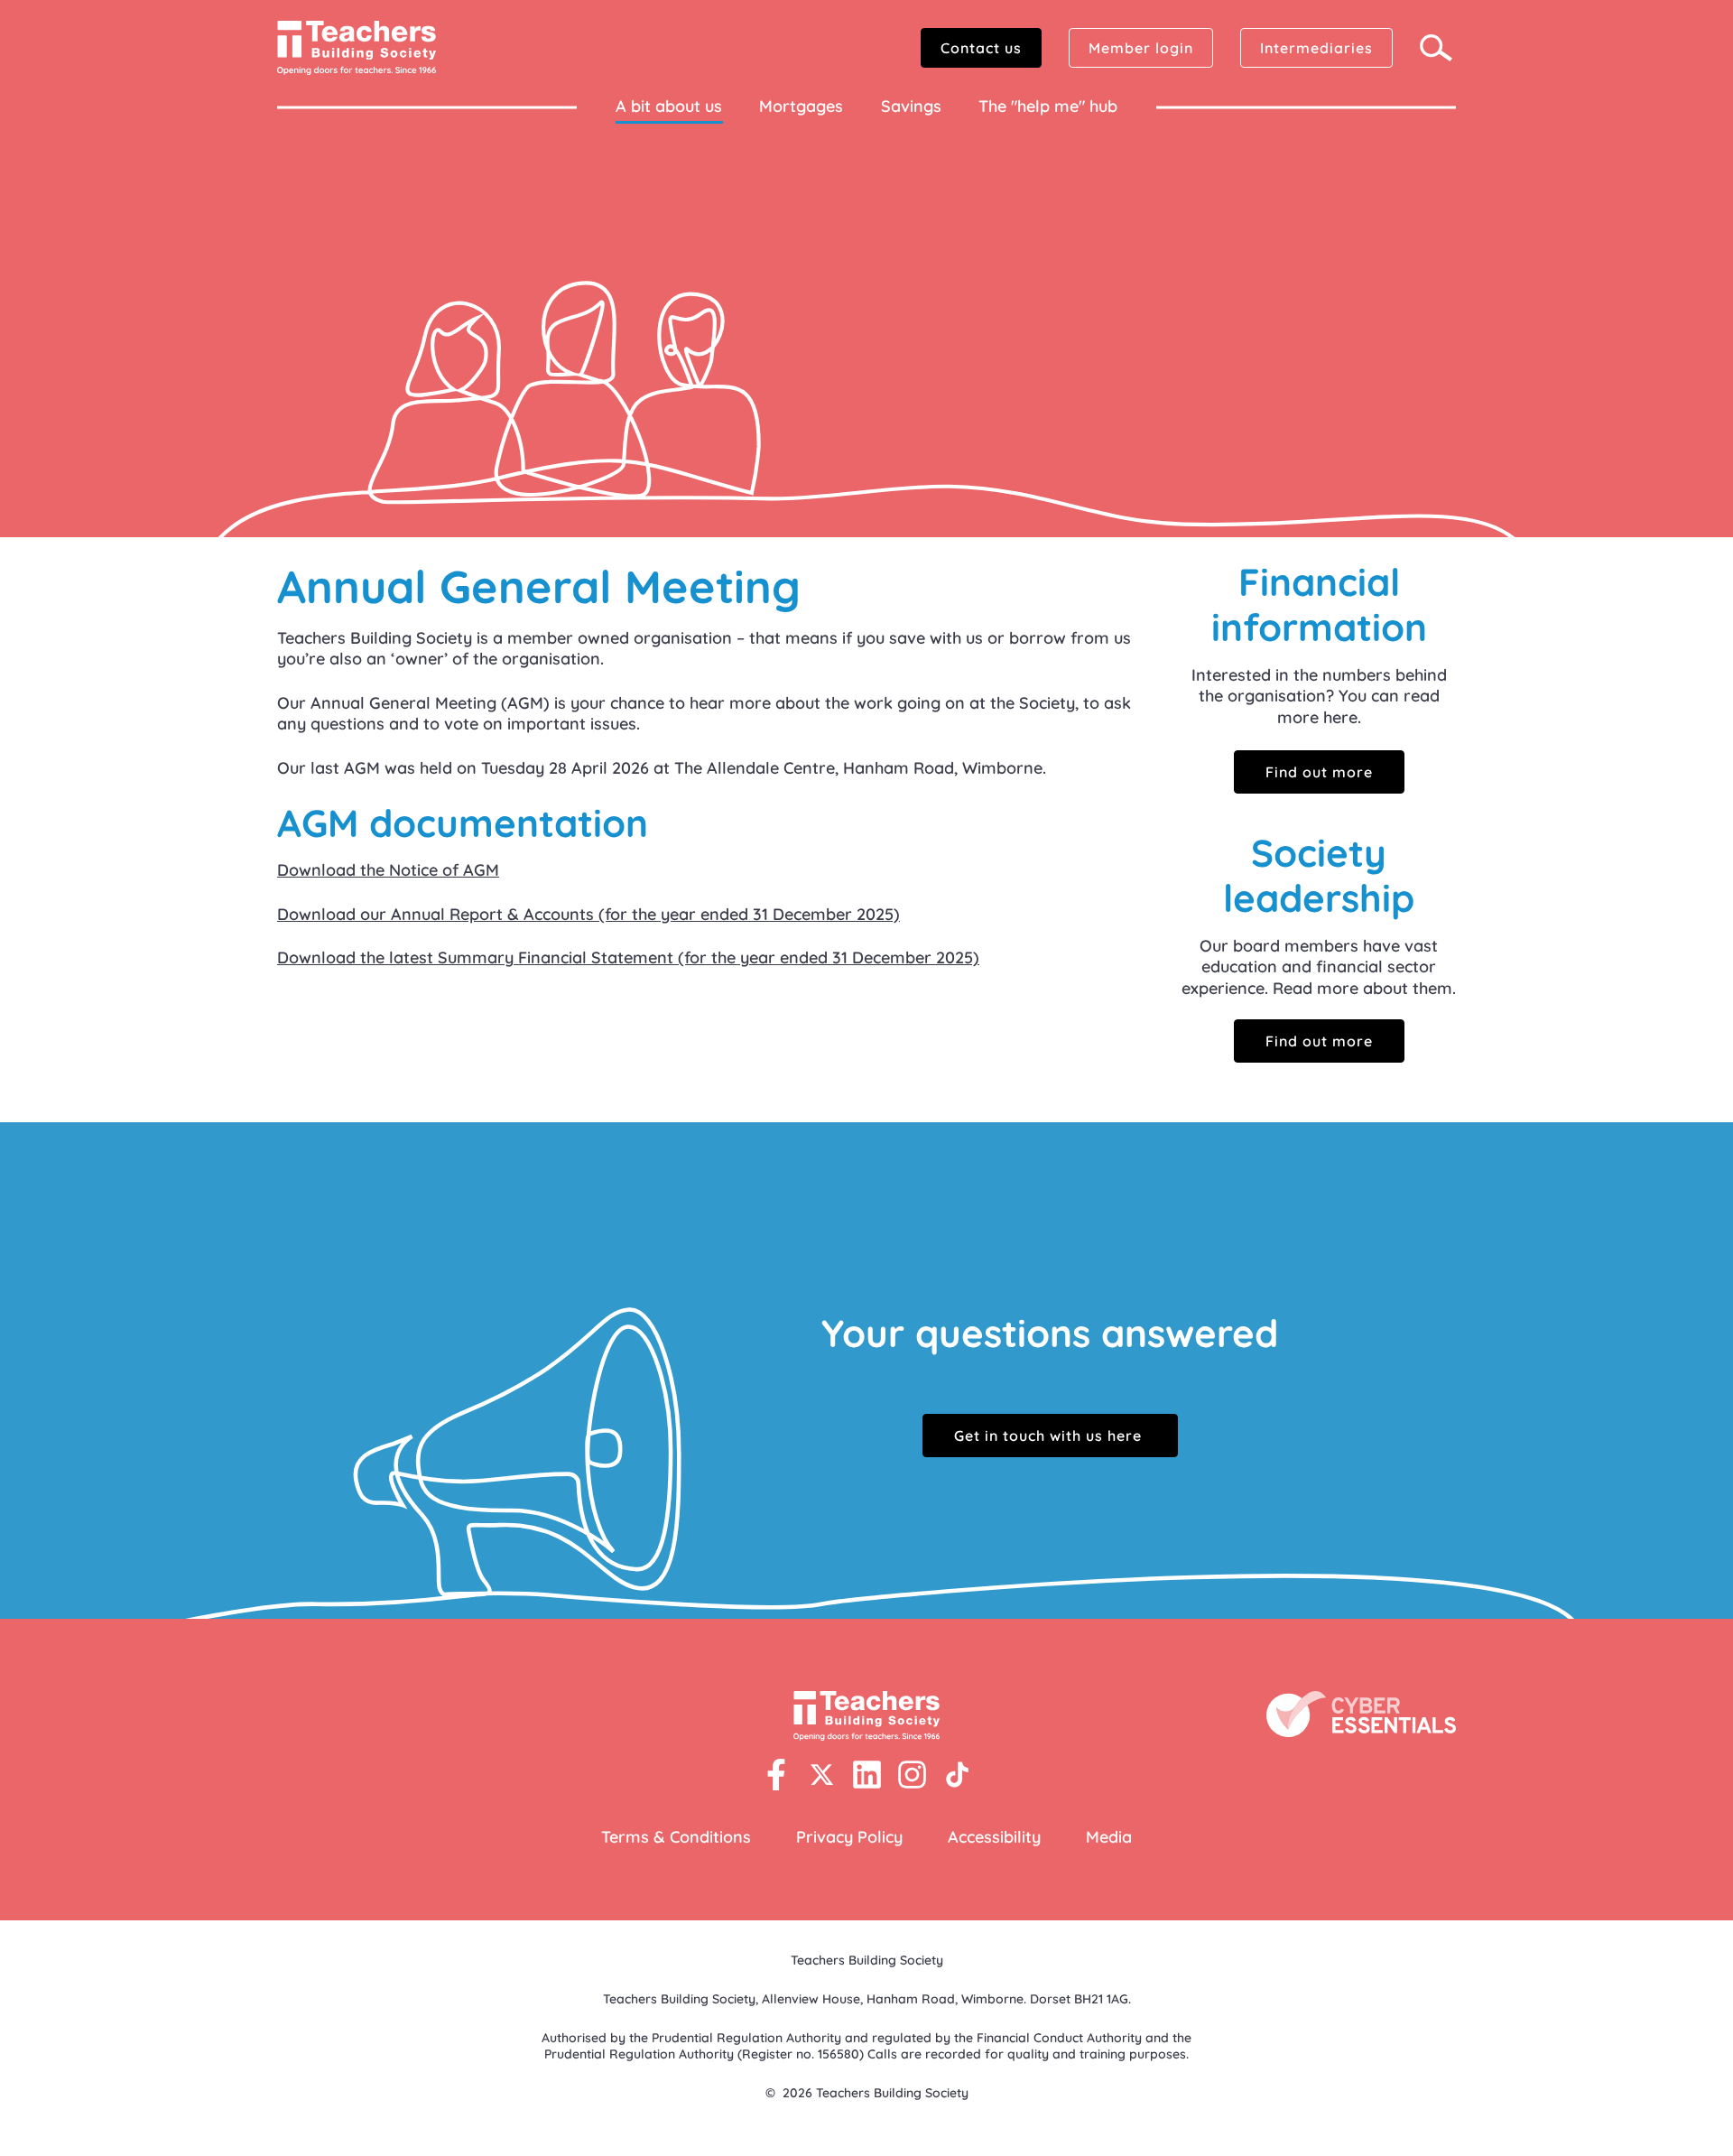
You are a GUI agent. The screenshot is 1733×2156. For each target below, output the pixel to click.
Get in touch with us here (1050, 1436)
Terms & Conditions (676, 1837)
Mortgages (801, 106)
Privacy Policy (849, 1837)
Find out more (1319, 772)
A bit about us (669, 106)
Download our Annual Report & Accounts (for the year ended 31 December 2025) (588, 914)
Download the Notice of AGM (388, 870)
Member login (1141, 48)
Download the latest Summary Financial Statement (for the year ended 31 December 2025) (628, 957)
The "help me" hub (1048, 106)
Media (1109, 1837)
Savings (911, 106)
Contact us (981, 48)
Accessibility (994, 1837)
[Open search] (1438, 48)
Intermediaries (1316, 48)
